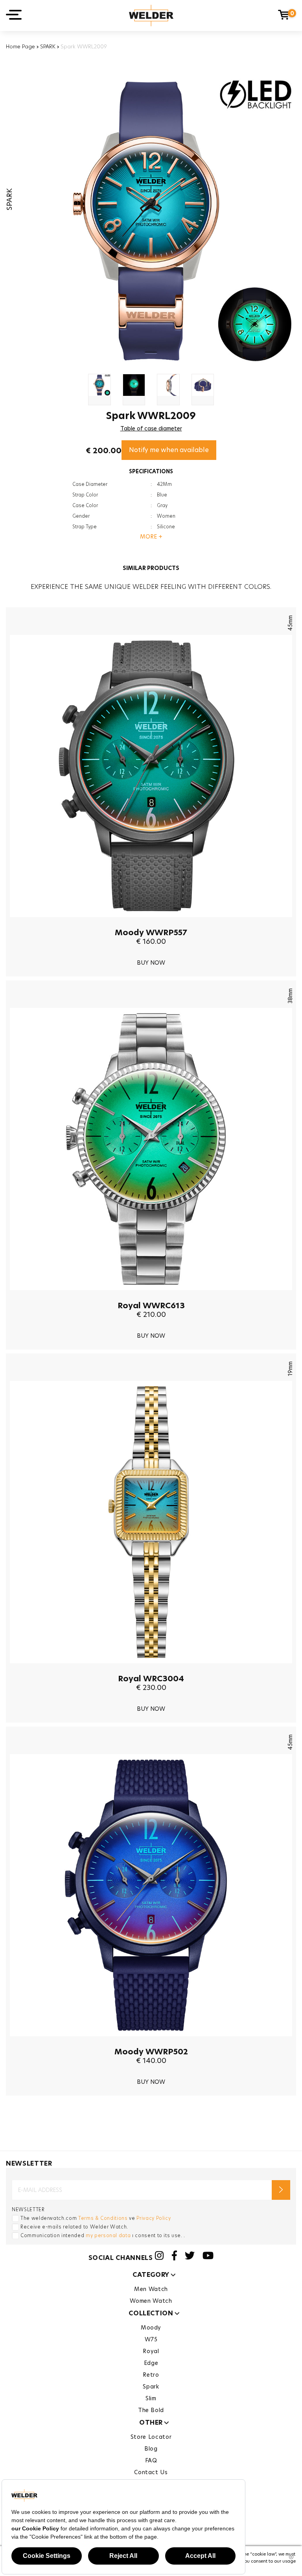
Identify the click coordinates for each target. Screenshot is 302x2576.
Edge (151, 2363)
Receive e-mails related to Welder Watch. (74, 2227)
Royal (151, 2351)
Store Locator (151, 2437)
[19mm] (151, 1669)
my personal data (108, 2235)
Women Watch (151, 2301)
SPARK (48, 46)
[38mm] (151, 1296)
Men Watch (151, 2289)
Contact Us (151, 2472)
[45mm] (151, 923)
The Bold (151, 2410)
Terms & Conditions (103, 2218)
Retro (151, 2375)
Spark (151, 2387)
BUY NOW (151, 963)
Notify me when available (169, 450)
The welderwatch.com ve (96, 2218)
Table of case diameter (151, 428)
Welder (151, 16)
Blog (151, 2449)
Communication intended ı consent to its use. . (103, 2235)
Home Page (20, 46)
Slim (151, 2398)
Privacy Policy (154, 2218)
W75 (151, 2339)
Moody (151, 2328)
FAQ (151, 2460)
